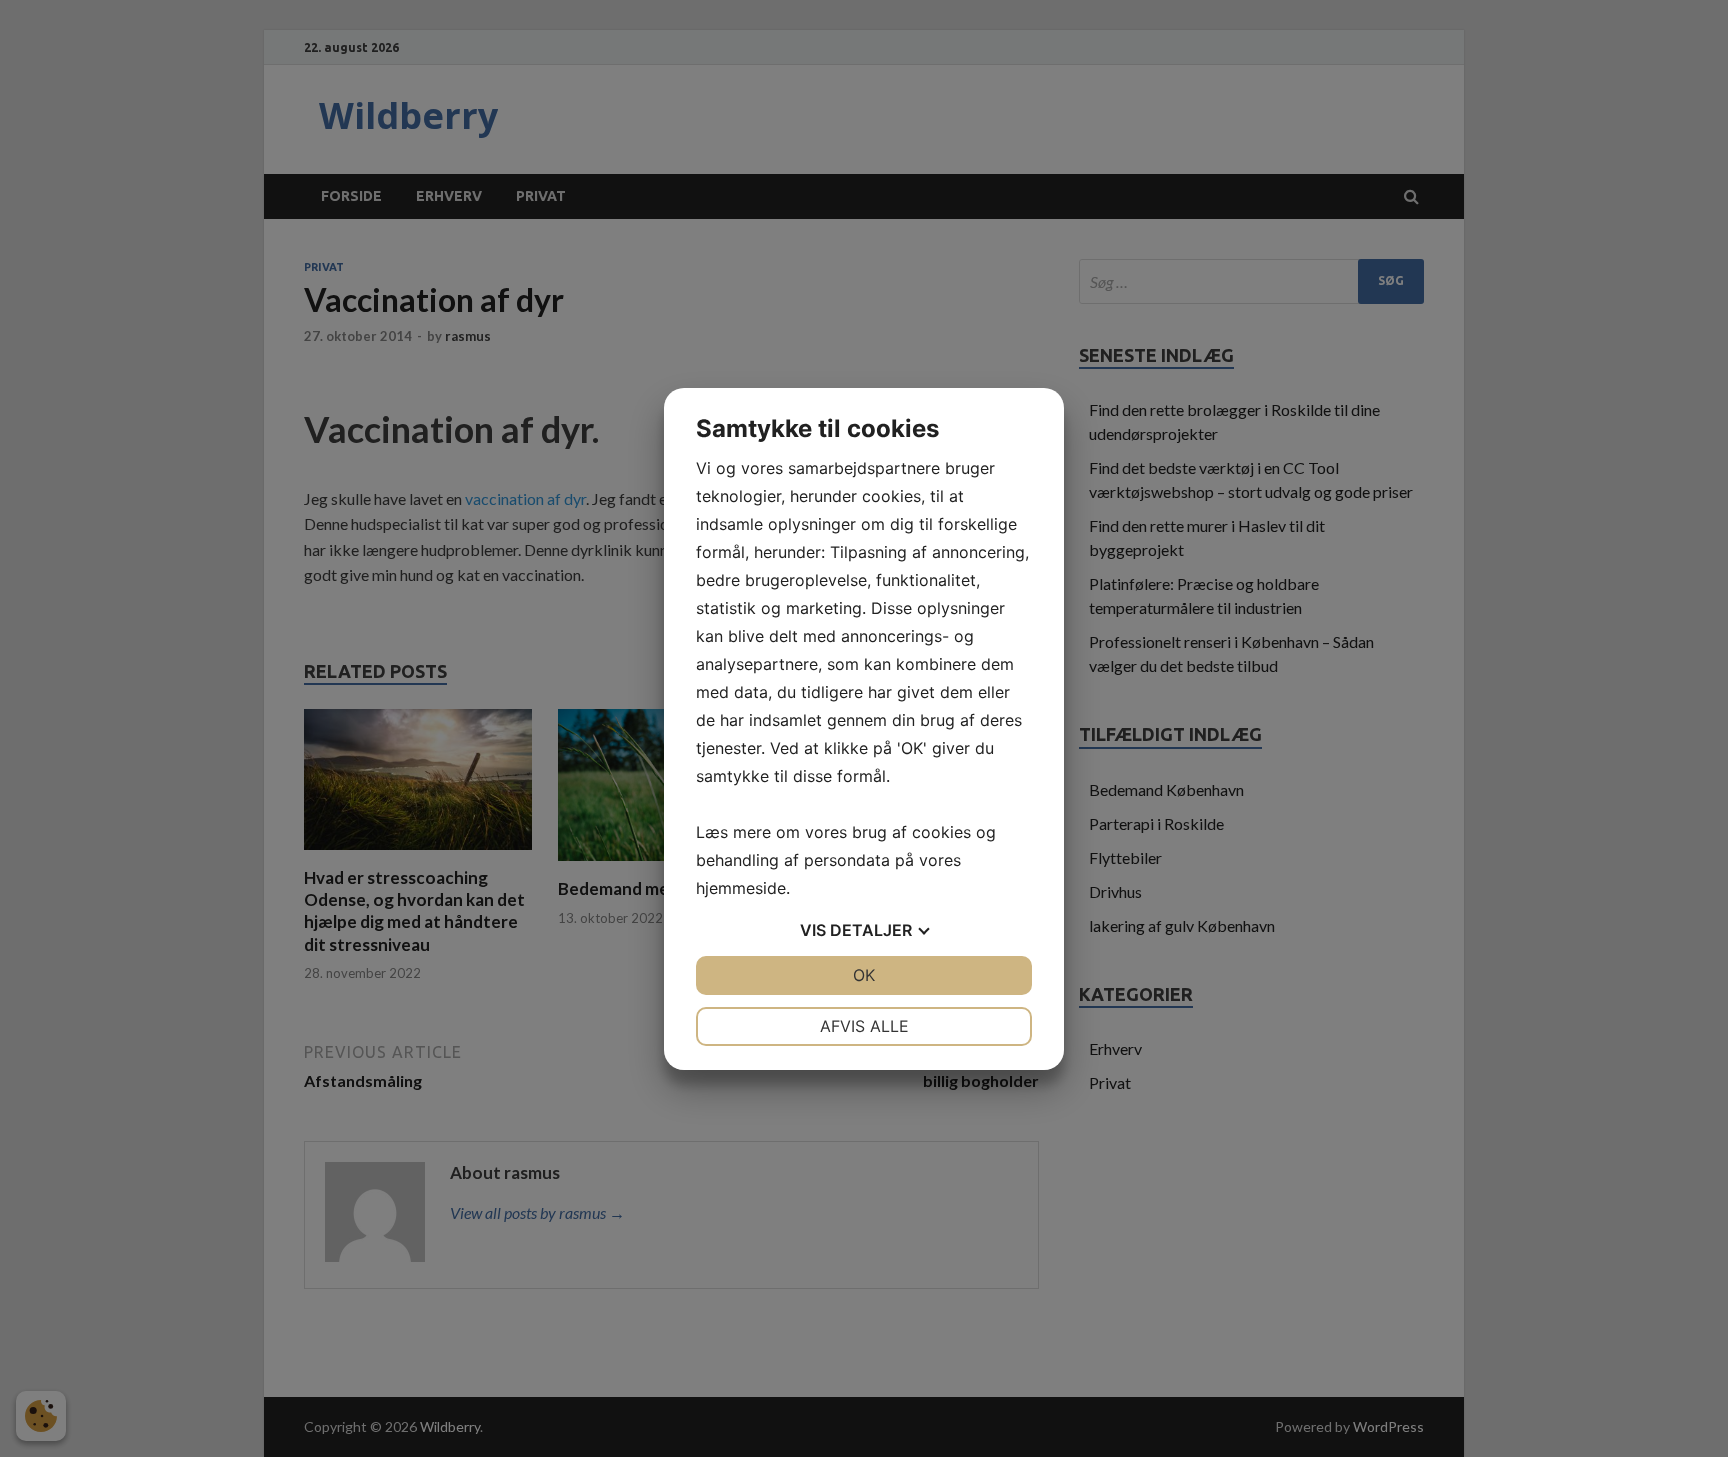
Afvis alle (864, 1026)
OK (864, 975)
